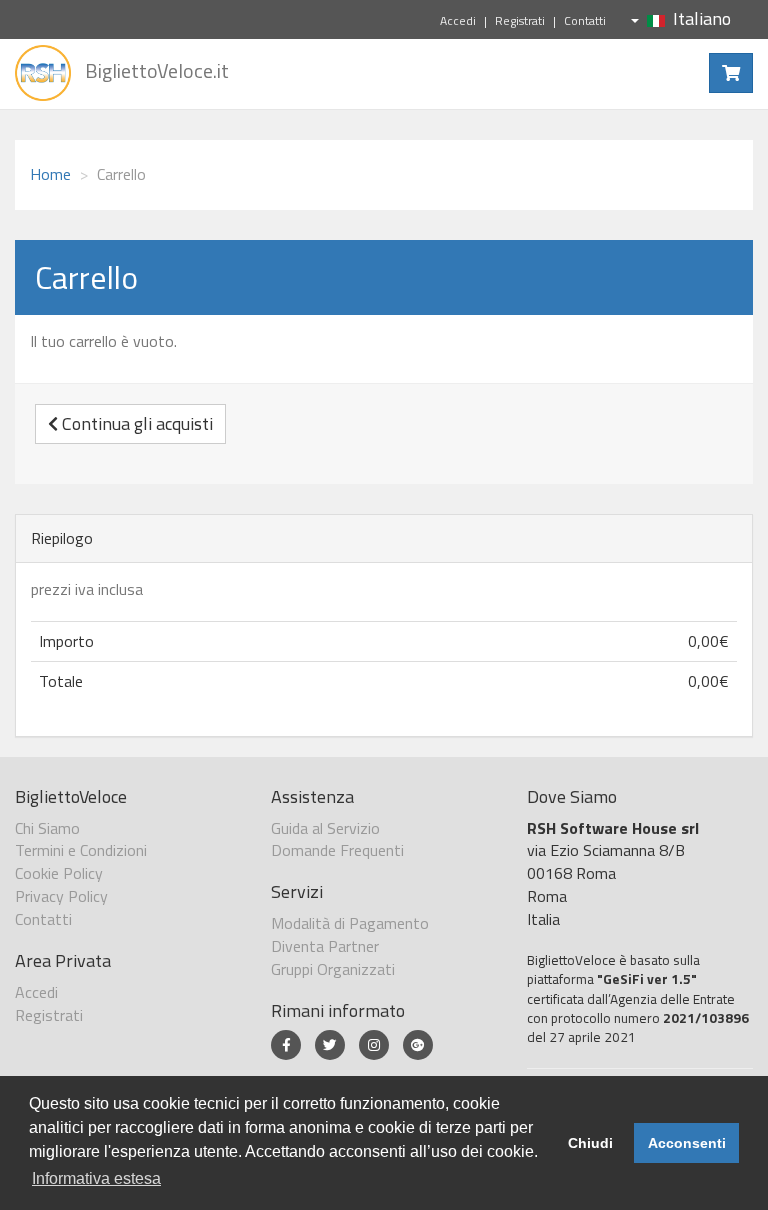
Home (50, 174)
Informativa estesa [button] (96, 1178)
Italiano (702, 18)
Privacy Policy (61, 896)
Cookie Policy (59, 873)
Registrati (520, 20)
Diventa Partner (325, 946)
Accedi (458, 20)
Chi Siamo (47, 828)
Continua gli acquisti (135, 423)
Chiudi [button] (590, 1143)
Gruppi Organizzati (333, 969)
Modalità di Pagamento (350, 923)
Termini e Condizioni (81, 850)
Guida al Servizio (325, 828)
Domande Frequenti (337, 850)
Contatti (585, 20)
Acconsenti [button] (687, 1143)
